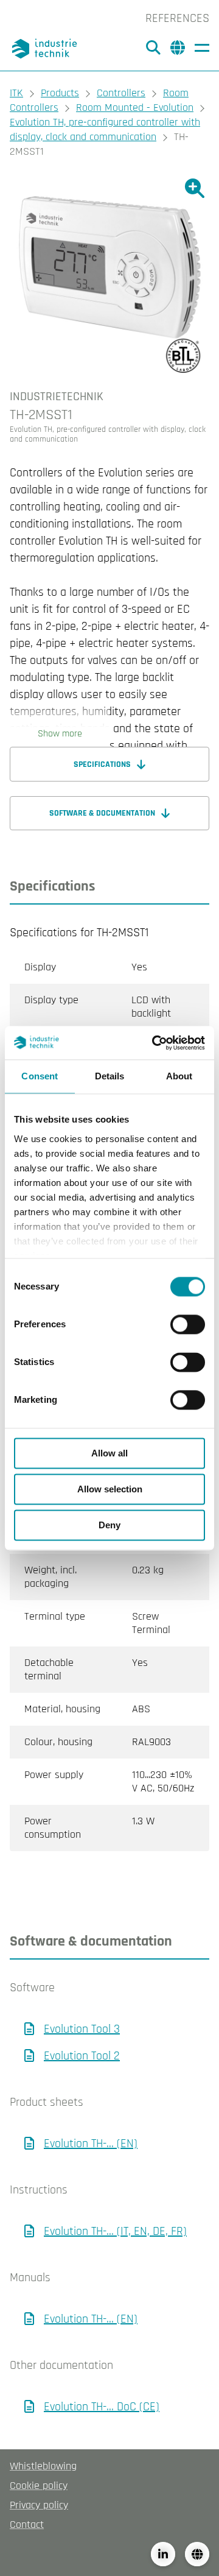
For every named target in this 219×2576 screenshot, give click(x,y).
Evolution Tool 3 (82, 2029)
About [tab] (179, 1076)
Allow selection (110, 1489)
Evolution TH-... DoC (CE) (102, 2407)
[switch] (188, 1324)
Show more (60, 734)
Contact (27, 2525)
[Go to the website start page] (46, 49)
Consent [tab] (40, 1076)
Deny (109, 1525)
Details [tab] (110, 1076)
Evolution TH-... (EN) (91, 2144)
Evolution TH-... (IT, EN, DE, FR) (115, 2231)
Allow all (109, 1453)
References (177, 18)
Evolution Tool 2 (82, 2056)
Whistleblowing (43, 2466)
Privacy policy (39, 2505)
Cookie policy (39, 2486)
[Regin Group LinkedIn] (163, 2554)
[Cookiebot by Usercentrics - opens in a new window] (155, 1043)
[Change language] (197, 2554)
